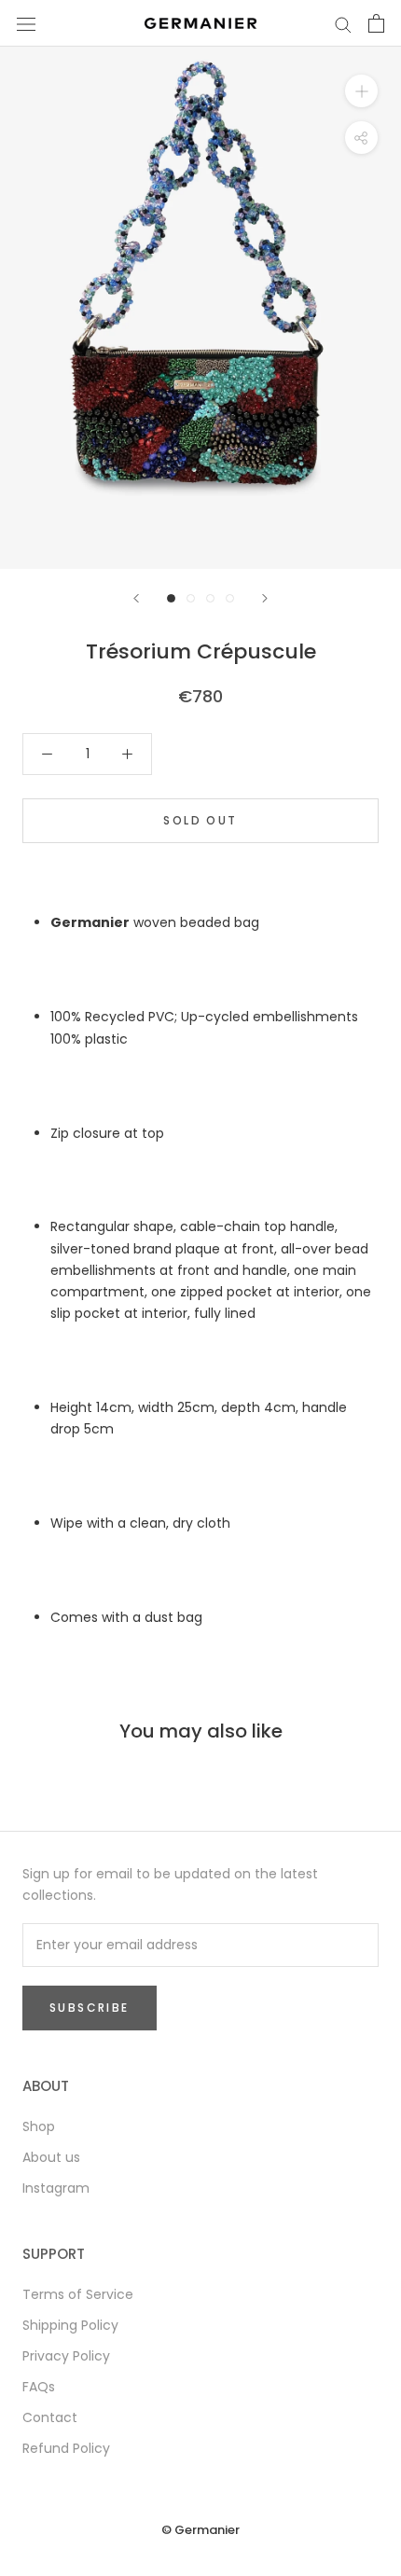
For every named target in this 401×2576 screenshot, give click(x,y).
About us (51, 2157)
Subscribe (90, 2008)
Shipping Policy (70, 2325)
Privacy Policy (66, 2356)
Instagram (56, 2188)
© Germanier (200, 2530)
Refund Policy (66, 2448)
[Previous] (136, 598)
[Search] (343, 24)
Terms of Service (78, 2294)
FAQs (39, 2387)
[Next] (265, 598)
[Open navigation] (26, 23)
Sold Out (200, 820)
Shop (39, 2126)
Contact (50, 2417)
